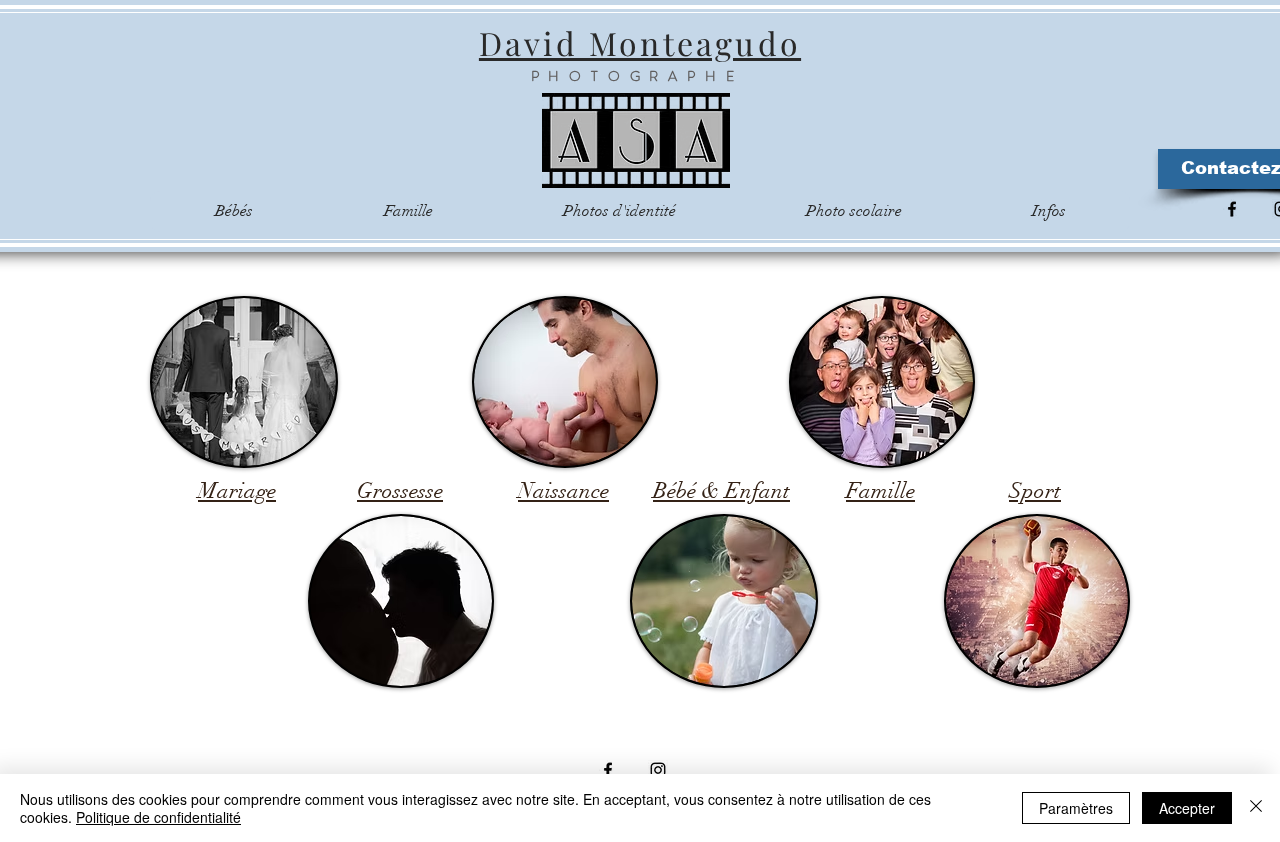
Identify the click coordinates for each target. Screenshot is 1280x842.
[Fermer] (1256, 808)
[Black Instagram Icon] (658, 770)
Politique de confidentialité (158, 817)
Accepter (1187, 808)
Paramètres (1076, 808)
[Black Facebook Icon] (1232, 209)
